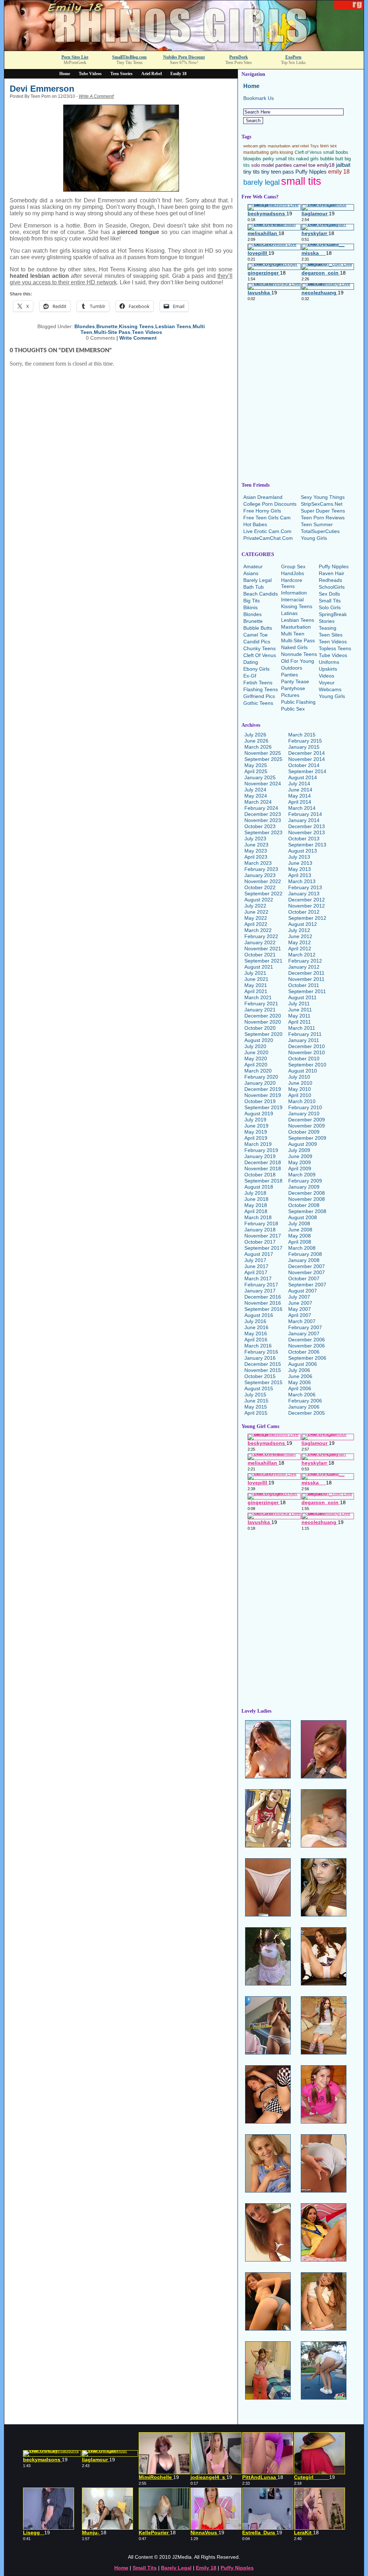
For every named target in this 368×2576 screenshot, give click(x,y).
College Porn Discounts (270, 504)
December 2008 (307, 1193)
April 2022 (256, 924)
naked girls (307, 159)
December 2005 (307, 1413)
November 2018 (263, 1168)
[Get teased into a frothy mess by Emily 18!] (184, 49)
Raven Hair (332, 573)
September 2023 (263, 832)
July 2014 (299, 784)
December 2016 (263, 1297)
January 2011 (304, 1040)
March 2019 (258, 1144)
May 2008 (300, 1236)
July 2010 (299, 1077)
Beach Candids (261, 594)
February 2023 (261, 869)
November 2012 (307, 906)
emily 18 (339, 171)
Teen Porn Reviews (323, 518)
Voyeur (327, 683)
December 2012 (307, 900)
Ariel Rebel (151, 74)
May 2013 (300, 869)
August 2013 (303, 851)
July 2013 (299, 857)
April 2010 (300, 1095)
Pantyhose (293, 688)
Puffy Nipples (311, 172)
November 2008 (307, 1199)
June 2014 (300, 790)
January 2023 (260, 875)
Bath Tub (254, 587)
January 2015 (304, 747)
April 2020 (256, 1065)
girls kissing (282, 152)
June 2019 (256, 1126)
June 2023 (256, 845)
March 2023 (258, 863)
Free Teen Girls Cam (267, 518)
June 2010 (300, 1083)
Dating (251, 662)
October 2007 (304, 1278)
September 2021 (263, 961)
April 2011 (300, 1022)
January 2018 (260, 1230)
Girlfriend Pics (259, 696)
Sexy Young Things (323, 497)
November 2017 (263, 1236)
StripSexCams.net (322, 504)
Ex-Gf (250, 676)
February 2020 (261, 1077)
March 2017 (258, 1278)
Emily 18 (178, 74)
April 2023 (256, 857)
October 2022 (260, 887)
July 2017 (255, 1260)
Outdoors (292, 668)
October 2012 (304, 912)
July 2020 (255, 1046)
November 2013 (307, 832)
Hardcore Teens (292, 583)
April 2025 (256, 771)
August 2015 (259, 1388)
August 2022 (259, 900)
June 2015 (256, 1401)
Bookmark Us (259, 98)
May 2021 (256, 985)
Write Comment (138, 338)
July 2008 (299, 1223)
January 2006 (304, 1407)
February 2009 (305, 1181)
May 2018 (256, 1205)
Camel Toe (256, 635)
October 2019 (260, 1101)
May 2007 (300, 1309)
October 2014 (304, 765)
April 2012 (300, 949)
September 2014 (307, 771)
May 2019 (256, 1132)
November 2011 (306, 979)
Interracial (292, 600)
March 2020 (258, 1071)
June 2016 (256, 1327)
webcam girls (255, 146)
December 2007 (307, 1266)
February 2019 (261, 1150)
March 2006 (302, 1395)
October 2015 (260, 1376)
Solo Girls (330, 607)
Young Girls (314, 538)
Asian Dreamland (263, 497)
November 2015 (263, 1370)
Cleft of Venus (308, 152)
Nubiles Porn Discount (184, 57)
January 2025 (260, 777)
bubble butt (332, 159)
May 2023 (256, 851)
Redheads (330, 580)
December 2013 (307, 826)
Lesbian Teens (173, 326)
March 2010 (302, 1101)
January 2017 (260, 1291)
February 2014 (305, 814)
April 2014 (300, 802)
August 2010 (303, 1071)
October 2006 (304, 1352)
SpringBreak (333, 614)
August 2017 (259, 1254)
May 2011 (299, 1016)
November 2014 (307, 759)
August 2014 (303, 777)
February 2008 (305, 1254)
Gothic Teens (258, 703)
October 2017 (260, 1242)
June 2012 (300, 936)
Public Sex (293, 709)
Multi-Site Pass (112, 332)
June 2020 (256, 1052)
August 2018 (259, 1187)
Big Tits (252, 601)
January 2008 (304, 1260)
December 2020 (263, 1016)
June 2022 (256, 912)
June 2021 (256, 979)
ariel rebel (300, 146)
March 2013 (302, 881)
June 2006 (300, 1376)
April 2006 (300, 1388)
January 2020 (260, 1083)
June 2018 (256, 1199)
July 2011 (299, 1004)
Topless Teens (335, 648)
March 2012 (302, 955)
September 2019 (263, 1107)
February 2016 (261, 1352)
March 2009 (302, 1175)
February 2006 (305, 1401)
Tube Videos (90, 74)
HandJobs (293, 573)
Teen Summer (317, 524)
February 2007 (305, 1327)
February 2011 (305, 1034)
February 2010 (305, 1107)
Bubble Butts (258, 628)
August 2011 (302, 997)
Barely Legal (257, 580)
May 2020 (256, 1059)
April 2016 (256, 1340)
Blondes (85, 326)
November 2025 (263, 753)
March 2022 (258, 930)
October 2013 (304, 839)
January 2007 (304, 1333)
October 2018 (260, 1175)
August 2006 (303, 1364)
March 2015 (302, 735)
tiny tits (252, 172)
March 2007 (302, 1321)
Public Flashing (298, 702)
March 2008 (302, 1248)
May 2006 (300, 1382)
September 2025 (263, 759)
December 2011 (306, 973)
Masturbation (296, 627)
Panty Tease (295, 681)
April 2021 (256, 991)
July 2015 (255, 1395)
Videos (326, 676)
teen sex (328, 146)
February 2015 (305, 741)
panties (284, 165)
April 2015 (256, 1413)
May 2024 (256, 796)
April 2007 (300, 1315)
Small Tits (330, 601)
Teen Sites (331, 635)
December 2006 (307, 1340)
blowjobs (252, 159)
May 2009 (300, 1162)
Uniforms (329, 662)
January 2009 (304, 1187)
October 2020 (260, 1028)
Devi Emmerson (42, 89)
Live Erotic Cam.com (267, 531)
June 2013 (300, 863)
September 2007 (307, 1285)
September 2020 (263, 1034)
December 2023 (263, 814)
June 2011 (300, 1010)
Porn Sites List (75, 57)
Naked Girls (294, 647)
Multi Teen (293, 634)
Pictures (290, 695)
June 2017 (256, 1266)
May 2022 (256, 918)
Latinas (289, 613)
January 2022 (260, 942)
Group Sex (293, 566)
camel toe (304, 165)
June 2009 (300, 1156)
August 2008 (303, 1217)
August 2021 (259, 967)
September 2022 (263, 894)
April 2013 (300, 875)
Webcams (330, 689)
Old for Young (298, 661)
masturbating (256, 152)
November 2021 (263, 949)
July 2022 (255, 906)
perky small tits (279, 159)
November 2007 (307, 1272)
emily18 (326, 165)
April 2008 (300, 1242)
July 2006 (299, 1370)
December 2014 (307, 753)
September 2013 (307, 845)
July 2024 (255, 790)
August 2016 (259, 1315)
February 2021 (261, 1004)
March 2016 (258, 1346)
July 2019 (255, 1120)
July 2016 (255, 1321)
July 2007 (299, 1297)
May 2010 (300, 1089)
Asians (251, 573)
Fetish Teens (258, 683)
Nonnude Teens (299, 654)
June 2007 (300, 1303)
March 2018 (258, 1217)
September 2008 (307, 1211)
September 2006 (307, 1358)
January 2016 (260, 1358)
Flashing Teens (261, 689)
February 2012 (305, 961)
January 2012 (304, 967)
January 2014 (304, 820)
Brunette (107, 326)
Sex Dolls (329, 594)
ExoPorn (293, 57)
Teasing (328, 628)
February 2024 (261, 808)
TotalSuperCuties (320, 531)
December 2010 (307, 1046)
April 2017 (256, 1272)
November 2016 (263, 1303)
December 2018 (263, 1162)
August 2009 (303, 1144)
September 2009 (307, 1138)
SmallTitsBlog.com (129, 57)
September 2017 (263, 1248)
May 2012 (300, 942)
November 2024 (263, 784)
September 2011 (307, 991)
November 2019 (263, 1095)
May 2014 (300, 796)
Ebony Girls (256, 669)
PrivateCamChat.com (268, 538)
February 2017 (261, 1285)
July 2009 (299, 1150)
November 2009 (307, 1126)
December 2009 (307, 1120)
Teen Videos (147, 332)
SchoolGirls (332, 587)
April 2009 (300, 1168)
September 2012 (307, 918)
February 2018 (261, 1223)
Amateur (253, 566)
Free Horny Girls (262, 511)
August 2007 (303, 1291)
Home (65, 74)
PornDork (239, 57)
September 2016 (263, 1309)
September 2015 (263, 1382)
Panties (289, 675)
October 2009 (304, 1132)
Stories (327, 621)
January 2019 (260, 1156)
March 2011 (302, 1028)
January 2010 (304, 1113)
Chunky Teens (259, 648)
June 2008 (300, 1230)
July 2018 (255, 1193)
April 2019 (256, 1138)
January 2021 (260, 1010)
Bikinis (250, 607)
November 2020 (263, 1022)
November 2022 (263, 881)
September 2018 (263, 1181)
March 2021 (258, 997)
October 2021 (260, 955)
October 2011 (304, 985)
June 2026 (256, 741)
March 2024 (258, 802)
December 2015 (263, 1364)
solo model (263, 165)
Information (294, 593)
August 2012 (303, 924)
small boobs (336, 152)
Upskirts (328, 669)
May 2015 (256, 1407)
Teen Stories (121, 74)
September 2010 (307, 1065)
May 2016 (256, 1333)
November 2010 (307, 1052)
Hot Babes (255, 524)
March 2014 (302, 808)
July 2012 (299, 930)
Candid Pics (257, 642)
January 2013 (304, 894)
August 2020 (259, 1040)
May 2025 (256, 765)
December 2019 (263, 1089)
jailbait (343, 165)
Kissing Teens (136, 326)
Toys (314, 146)
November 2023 (263, 820)
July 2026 (255, 735)
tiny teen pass (278, 172)
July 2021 (255, 973)
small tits (301, 181)
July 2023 (255, 839)
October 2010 (304, 1059)
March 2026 (258, 747)
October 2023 (260, 826)
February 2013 (305, 887)
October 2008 (304, 1205)
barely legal (261, 182)
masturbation (279, 146)
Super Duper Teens (323, 511)
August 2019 (259, 1113)
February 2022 (261, 936)
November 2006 (307, 1346)
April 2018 (256, 1211)
